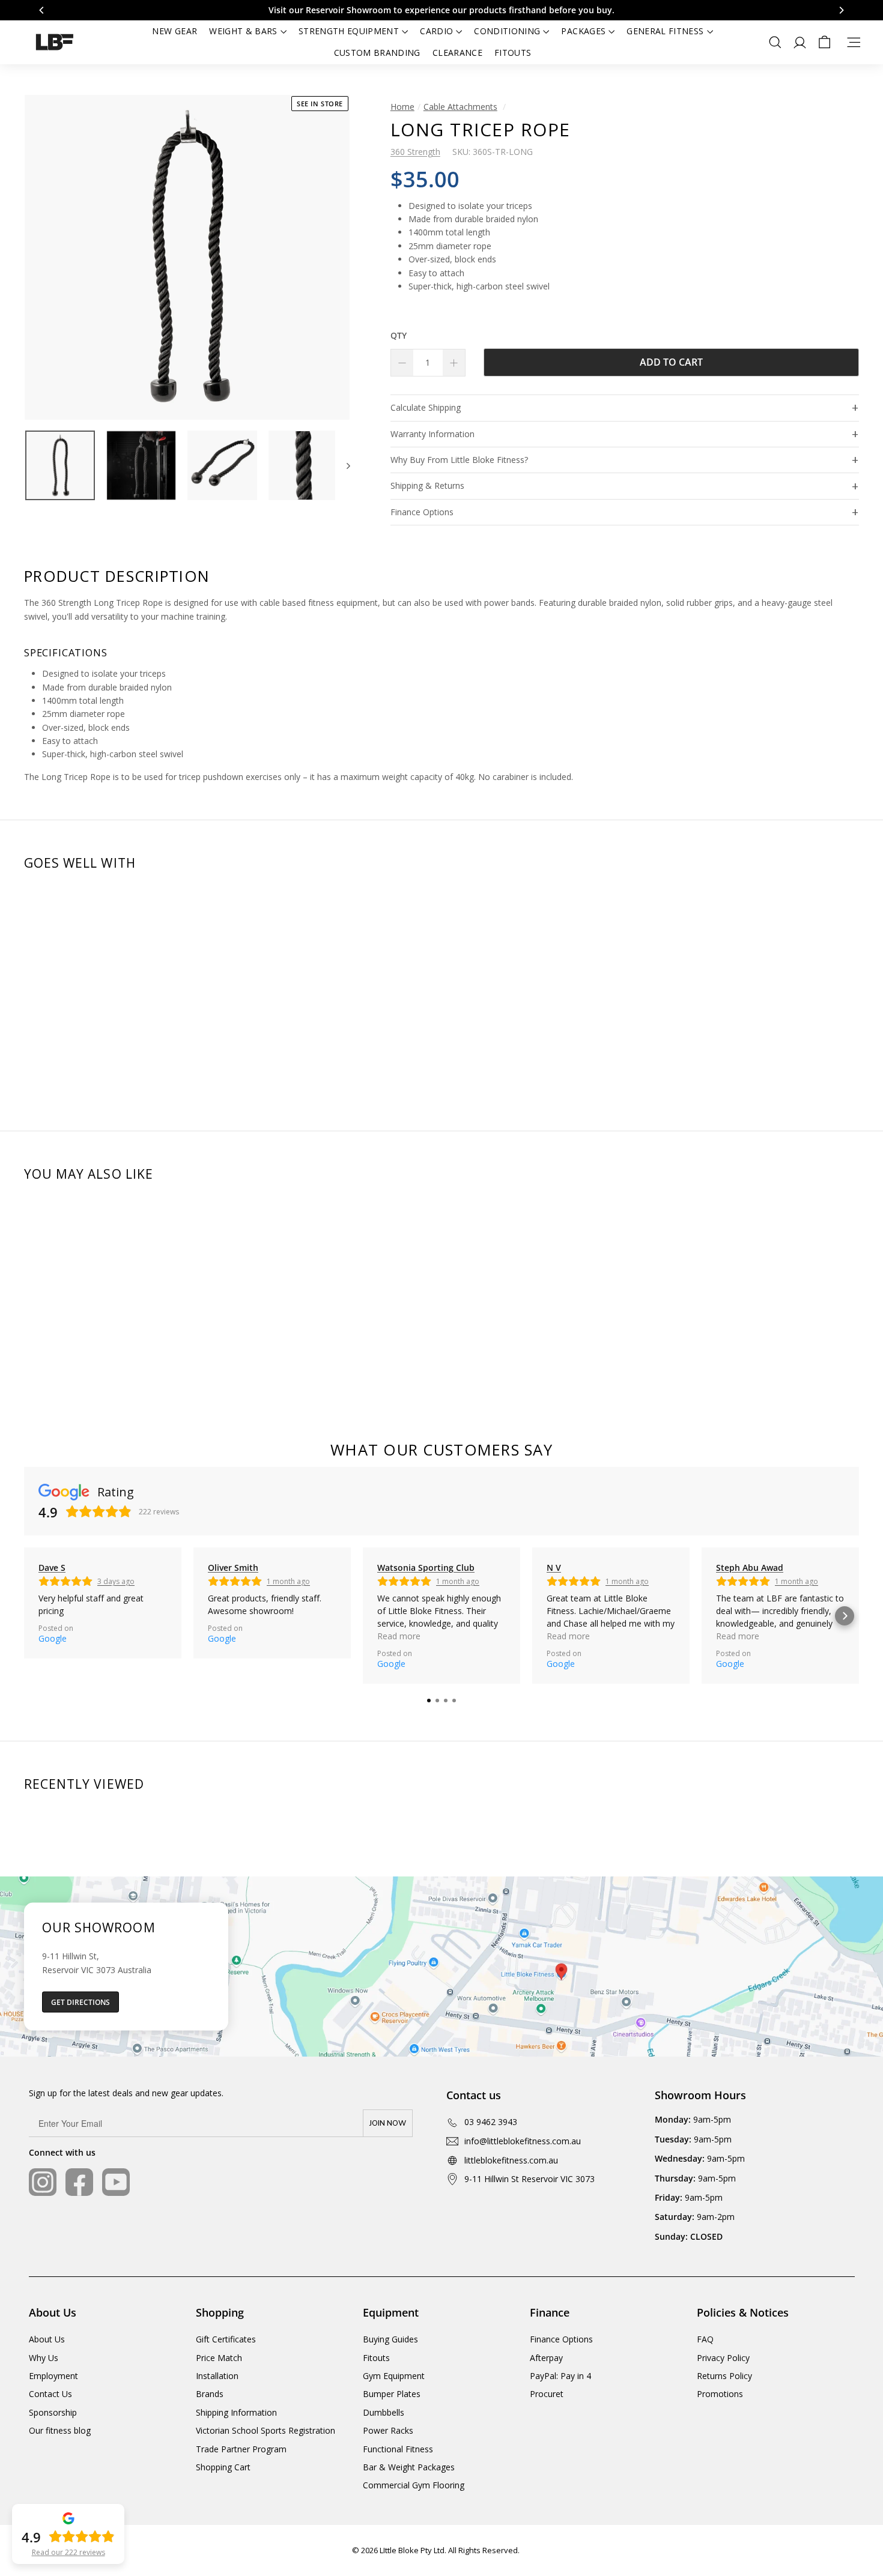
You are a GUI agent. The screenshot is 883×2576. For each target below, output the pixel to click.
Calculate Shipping (426, 407)
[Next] (343, 465)
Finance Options (422, 512)
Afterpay (546, 2358)
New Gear (174, 31)
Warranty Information (432, 434)
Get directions (80, 2002)
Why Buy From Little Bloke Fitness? (459, 460)
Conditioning (507, 31)
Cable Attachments (460, 107)
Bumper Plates (392, 2394)
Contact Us (50, 2394)
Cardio (436, 31)
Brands (210, 2394)
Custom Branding (377, 53)
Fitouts (513, 53)
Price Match (219, 2358)
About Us (47, 2339)
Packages (583, 31)
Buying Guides (390, 2339)
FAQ (705, 2339)
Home (402, 107)
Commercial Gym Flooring (414, 2485)
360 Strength (415, 152)
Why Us (44, 2358)
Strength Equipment (349, 31)
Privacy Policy (723, 2358)
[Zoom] (187, 257)
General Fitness (665, 31)
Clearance (457, 53)
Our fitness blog (60, 2430)
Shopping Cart (223, 2467)
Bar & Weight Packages (409, 2467)
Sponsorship (53, 2412)
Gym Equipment (394, 2376)
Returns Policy (724, 2376)
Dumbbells (384, 2412)
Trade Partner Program (241, 2449)
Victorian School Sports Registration (266, 2430)
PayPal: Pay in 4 (560, 2376)
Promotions (720, 2394)
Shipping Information (236, 2412)
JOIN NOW (388, 2123)
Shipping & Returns (427, 485)
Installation (217, 2376)
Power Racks (388, 2430)
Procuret (547, 2394)
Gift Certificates (226, 2339)
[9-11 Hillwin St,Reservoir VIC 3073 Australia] (441, 1967)
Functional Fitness (398, 2449)
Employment (53, 2376)
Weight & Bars (243, 31)
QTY (399, 335)
